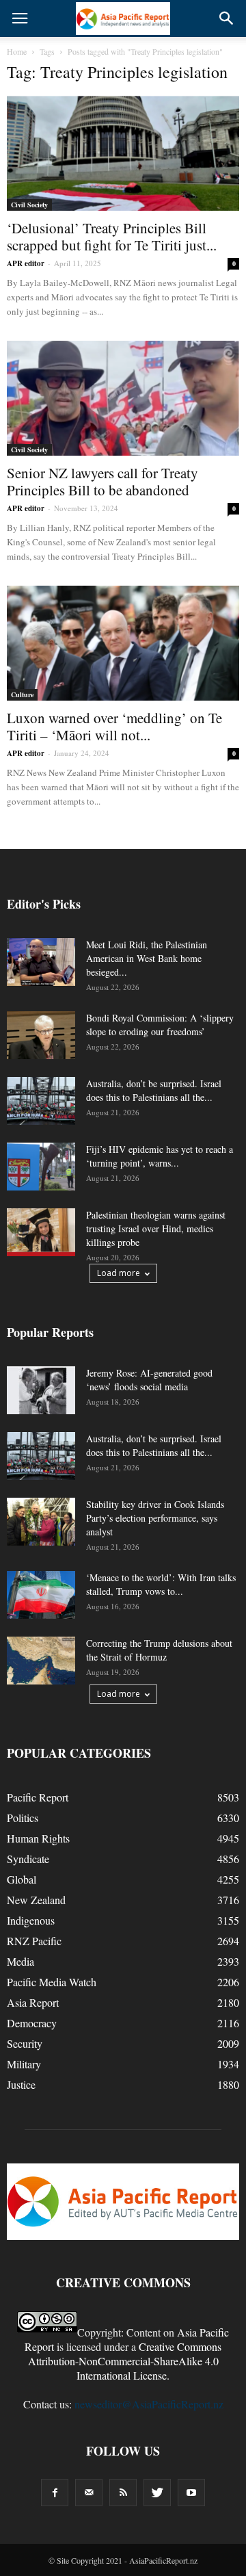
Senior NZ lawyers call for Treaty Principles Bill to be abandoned (102, 481)
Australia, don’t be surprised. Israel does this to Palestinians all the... (154, 1090)
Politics (23, 1818)
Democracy (32, 2023)
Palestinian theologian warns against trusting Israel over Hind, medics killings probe (156, 1228)
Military (24, 2064)
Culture (22, 694)
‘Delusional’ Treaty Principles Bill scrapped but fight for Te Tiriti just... (112, 236)
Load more (119, 1273)
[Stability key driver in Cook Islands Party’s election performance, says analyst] (41, 1522)
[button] (227, 18)
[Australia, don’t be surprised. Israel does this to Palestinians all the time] (41, 1101)
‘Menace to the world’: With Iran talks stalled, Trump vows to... (161, 1584)
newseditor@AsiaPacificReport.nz (149, 2404)
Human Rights (38, 1838)
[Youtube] (191, 2493)
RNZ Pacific (34, 1941)
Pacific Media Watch (52, 1982)
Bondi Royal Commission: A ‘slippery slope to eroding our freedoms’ (160, 1025)
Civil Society (29, 205)
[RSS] (123, 2493)
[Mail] (89, 2493)
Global (22, 1879)
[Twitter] (157, 2493)
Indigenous (31, 1920)
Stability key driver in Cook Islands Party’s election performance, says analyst (155, 1518)
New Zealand (36, 1900)
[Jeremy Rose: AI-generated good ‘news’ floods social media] (41, 1390)
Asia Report (33, 2002)
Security (25, 2043)
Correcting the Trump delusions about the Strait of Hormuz (159, 1650)
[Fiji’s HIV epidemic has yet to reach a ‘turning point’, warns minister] (41, 1167)
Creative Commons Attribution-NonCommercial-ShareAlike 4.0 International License (125, 2361)
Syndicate (28, 1859)
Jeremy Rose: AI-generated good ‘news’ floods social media (149, 1380)
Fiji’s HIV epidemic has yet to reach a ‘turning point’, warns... (160, 1156)
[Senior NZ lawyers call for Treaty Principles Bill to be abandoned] (123, 398)
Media (20, 1961)
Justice (21, 2084)
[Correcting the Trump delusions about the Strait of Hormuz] (41, 1661)
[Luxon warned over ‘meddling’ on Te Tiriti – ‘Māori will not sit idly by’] (123, 643)
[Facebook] (55, 2493)
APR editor (26, 263)
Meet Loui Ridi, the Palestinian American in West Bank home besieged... (147, 958)
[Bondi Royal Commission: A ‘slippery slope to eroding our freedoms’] (41, 1035)
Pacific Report (38, 1797)
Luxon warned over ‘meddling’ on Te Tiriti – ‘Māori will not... (114, 726)
